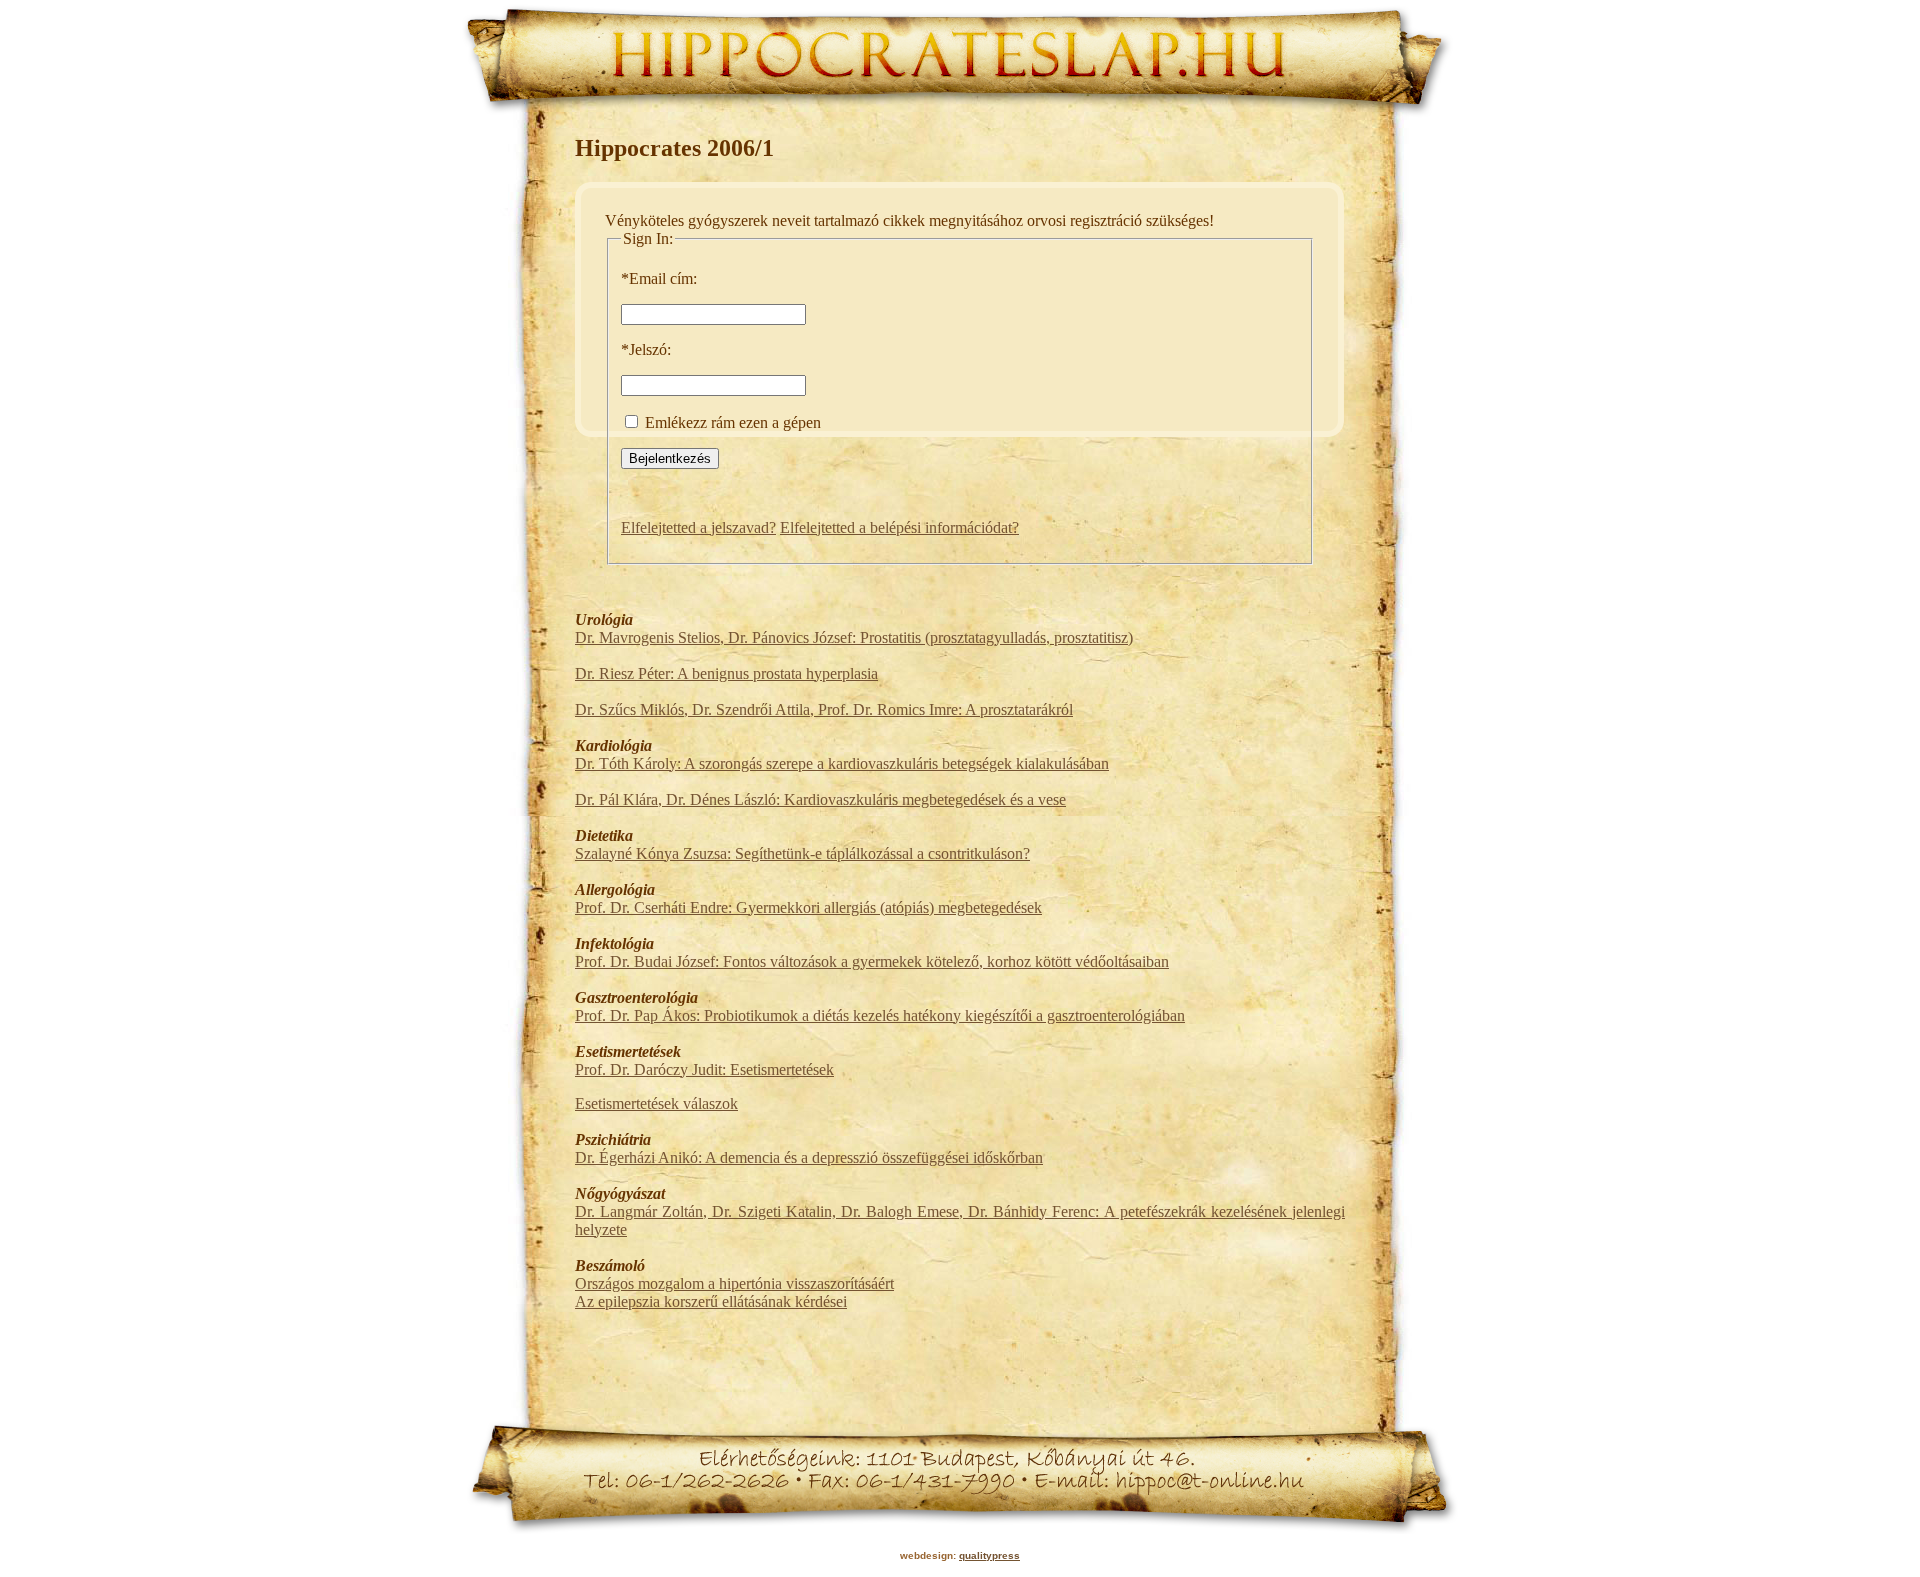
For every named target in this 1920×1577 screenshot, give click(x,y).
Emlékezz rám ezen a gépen (731, 422)
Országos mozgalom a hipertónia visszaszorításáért (734, 1283)
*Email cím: (659, 278)
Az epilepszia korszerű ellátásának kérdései (711, 1301)
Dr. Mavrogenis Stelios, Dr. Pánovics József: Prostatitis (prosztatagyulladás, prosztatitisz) (854, 637)
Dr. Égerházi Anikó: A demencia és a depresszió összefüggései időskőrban (809, 1157)
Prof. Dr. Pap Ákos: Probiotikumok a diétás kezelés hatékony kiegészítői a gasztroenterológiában (880, 1015)
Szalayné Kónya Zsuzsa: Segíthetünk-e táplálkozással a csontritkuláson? (802, 853)
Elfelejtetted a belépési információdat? (899, 527)
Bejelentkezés (670, 458)
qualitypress (989, 1555)
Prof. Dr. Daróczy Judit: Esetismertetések (704, 1069)
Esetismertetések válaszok (656, 1103)
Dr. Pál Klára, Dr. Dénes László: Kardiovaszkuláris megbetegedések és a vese (820, 799)
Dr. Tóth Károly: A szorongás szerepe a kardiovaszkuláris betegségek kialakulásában (842, 763)
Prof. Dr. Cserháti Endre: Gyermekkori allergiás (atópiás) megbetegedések (808, 907)
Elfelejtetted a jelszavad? (698, 527)
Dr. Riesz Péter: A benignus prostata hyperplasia (726, 673)
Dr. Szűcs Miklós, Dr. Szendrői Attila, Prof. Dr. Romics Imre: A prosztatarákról (824, 709)
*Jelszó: (646, 349)
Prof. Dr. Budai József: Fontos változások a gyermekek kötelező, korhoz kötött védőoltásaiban (872, 961)
